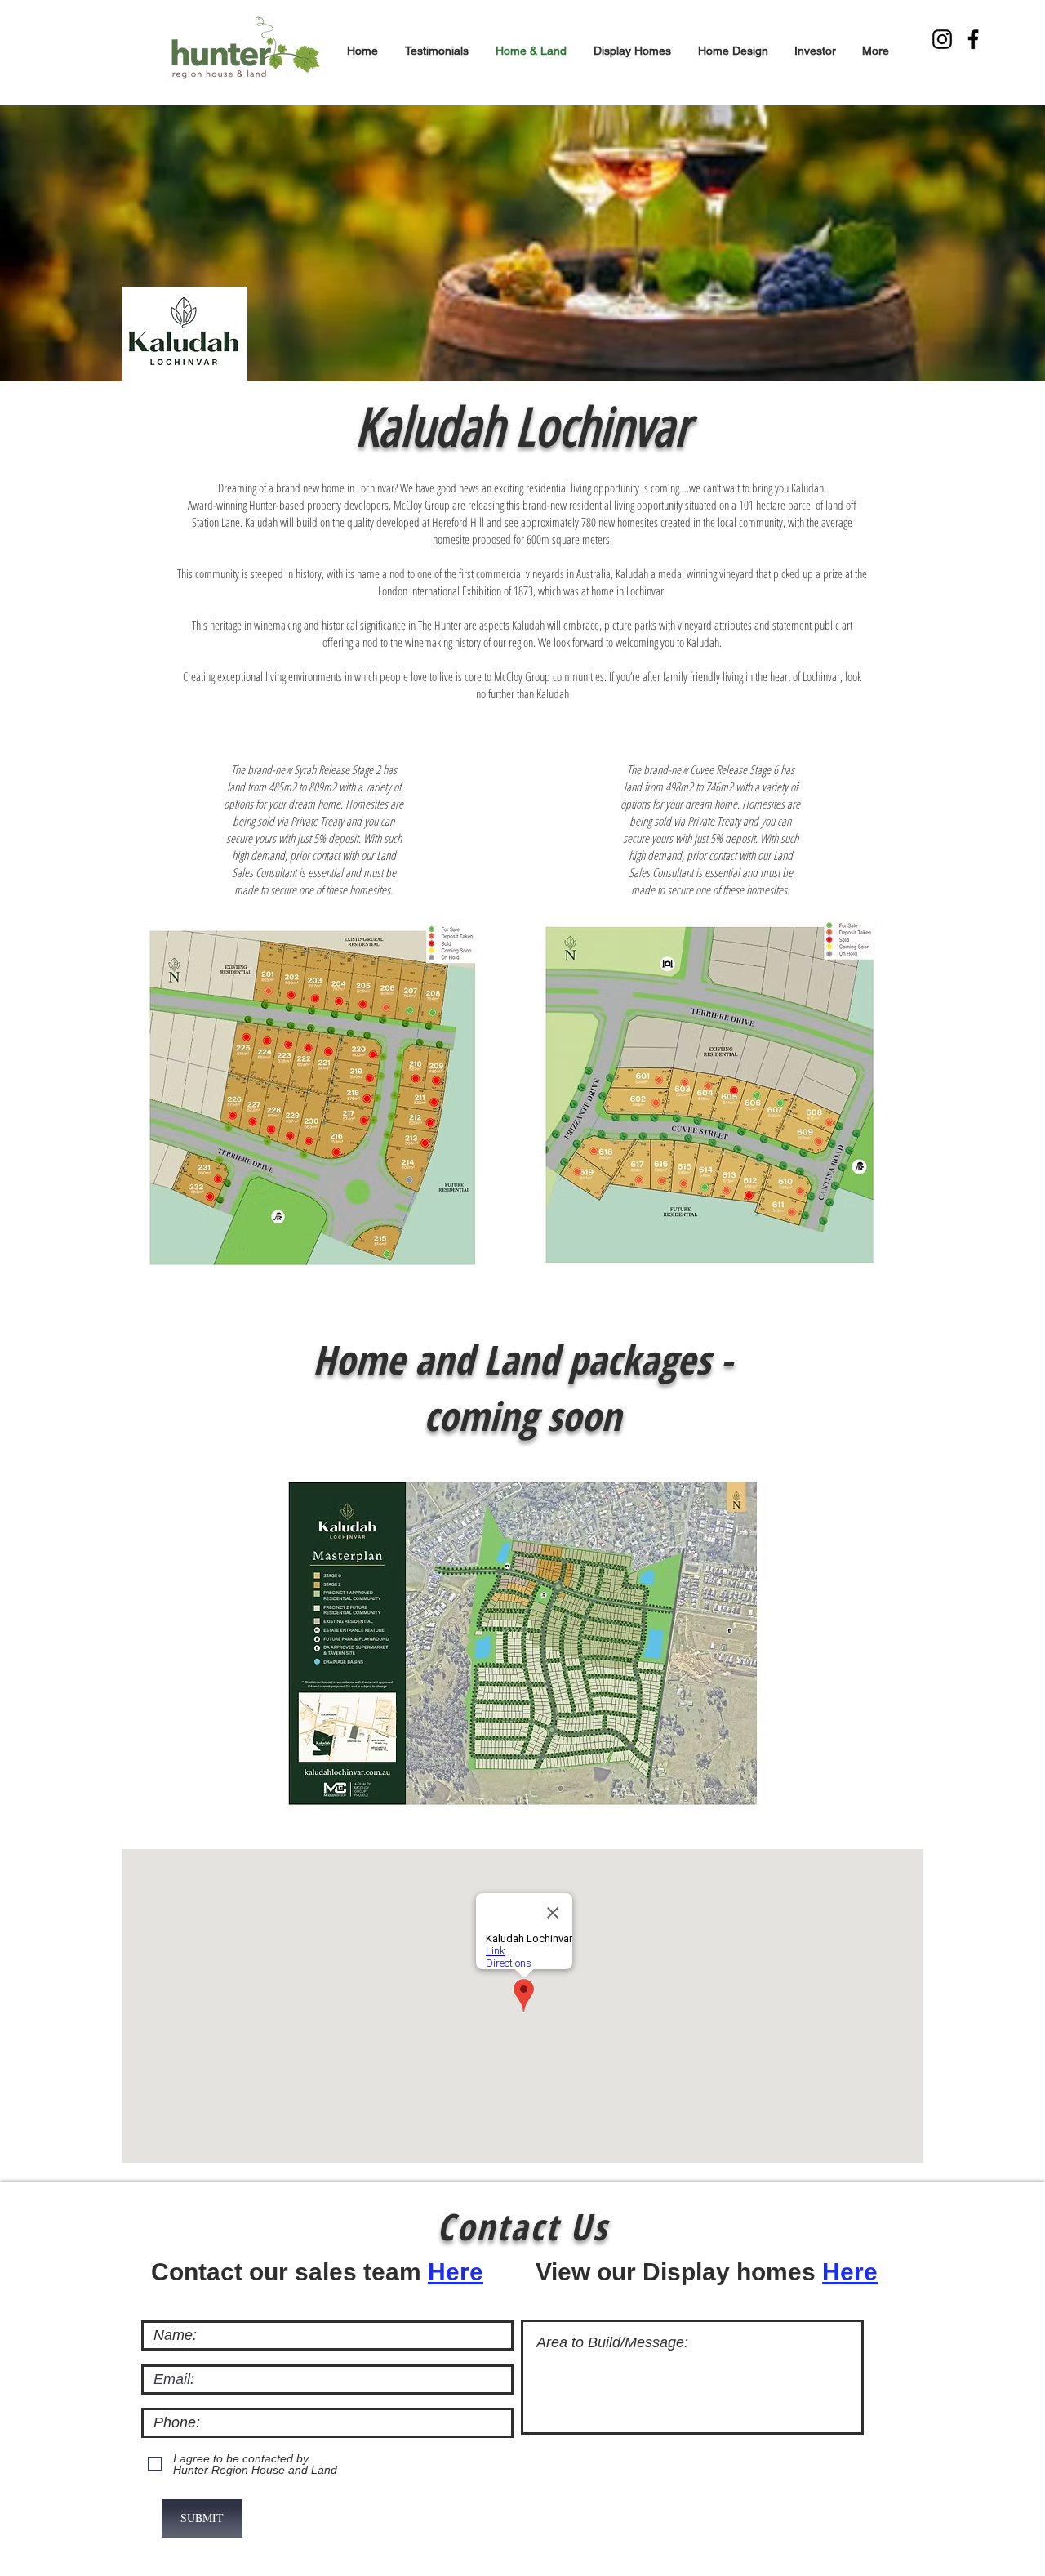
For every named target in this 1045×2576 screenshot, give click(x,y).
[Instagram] (942, 39)
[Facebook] (973, 39)
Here (456, 2272)
